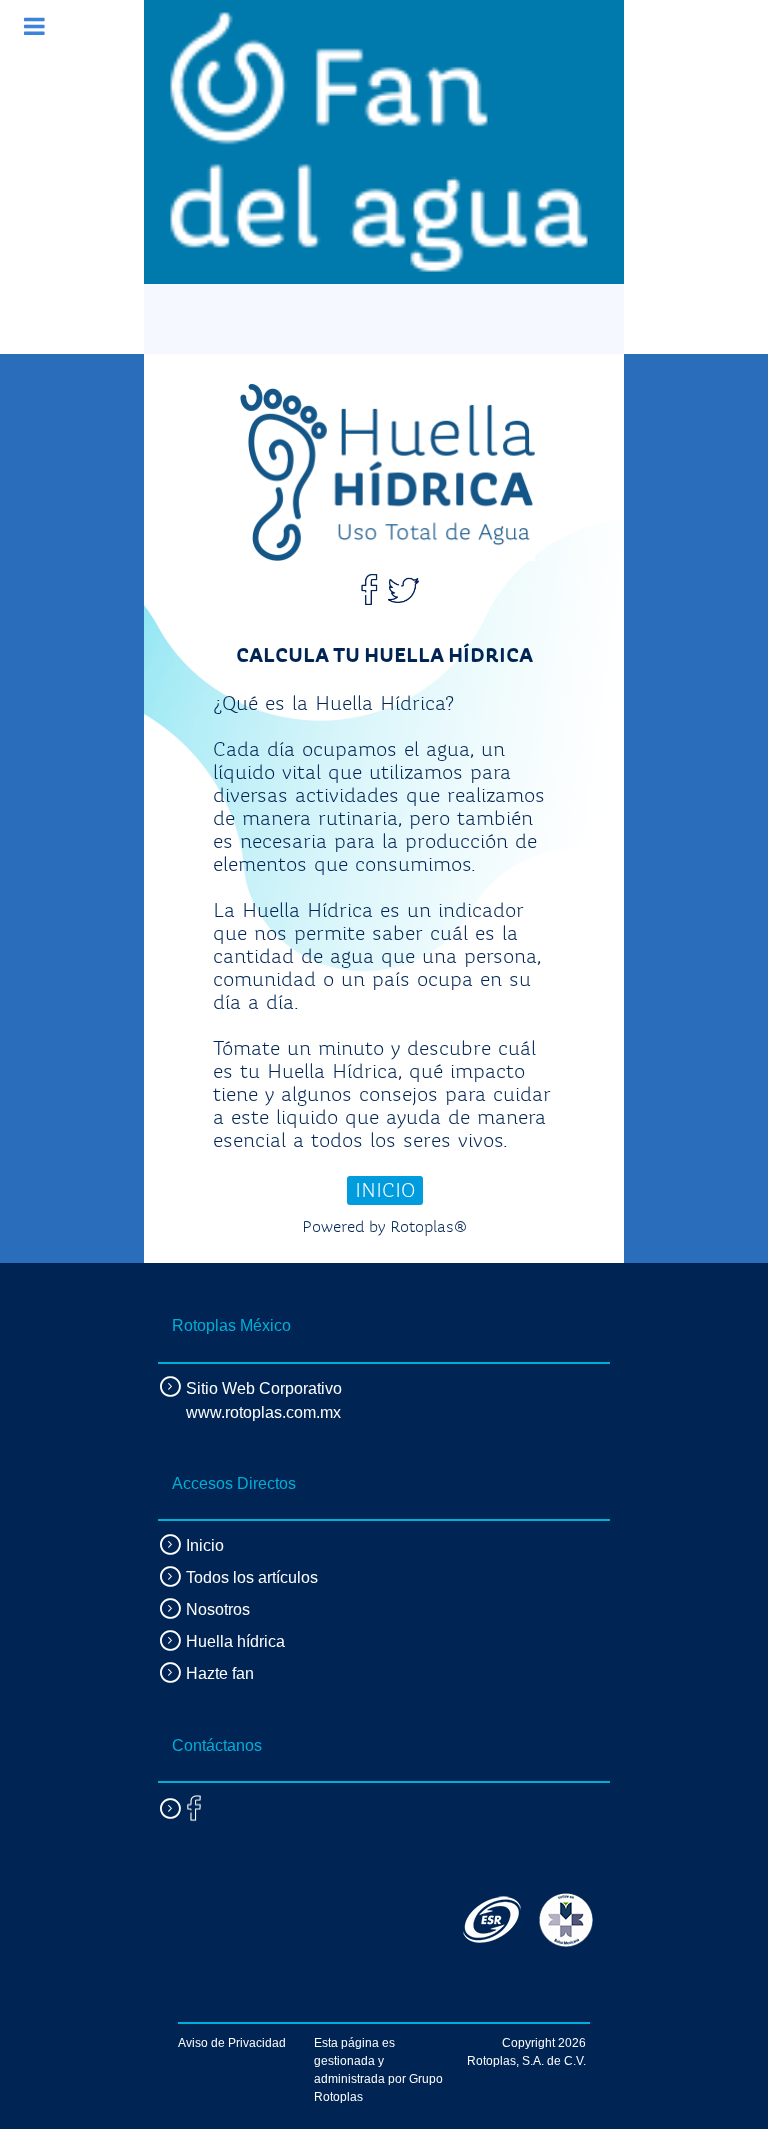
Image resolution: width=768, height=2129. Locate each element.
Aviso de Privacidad (232, 2043)
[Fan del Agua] (379, 142)
